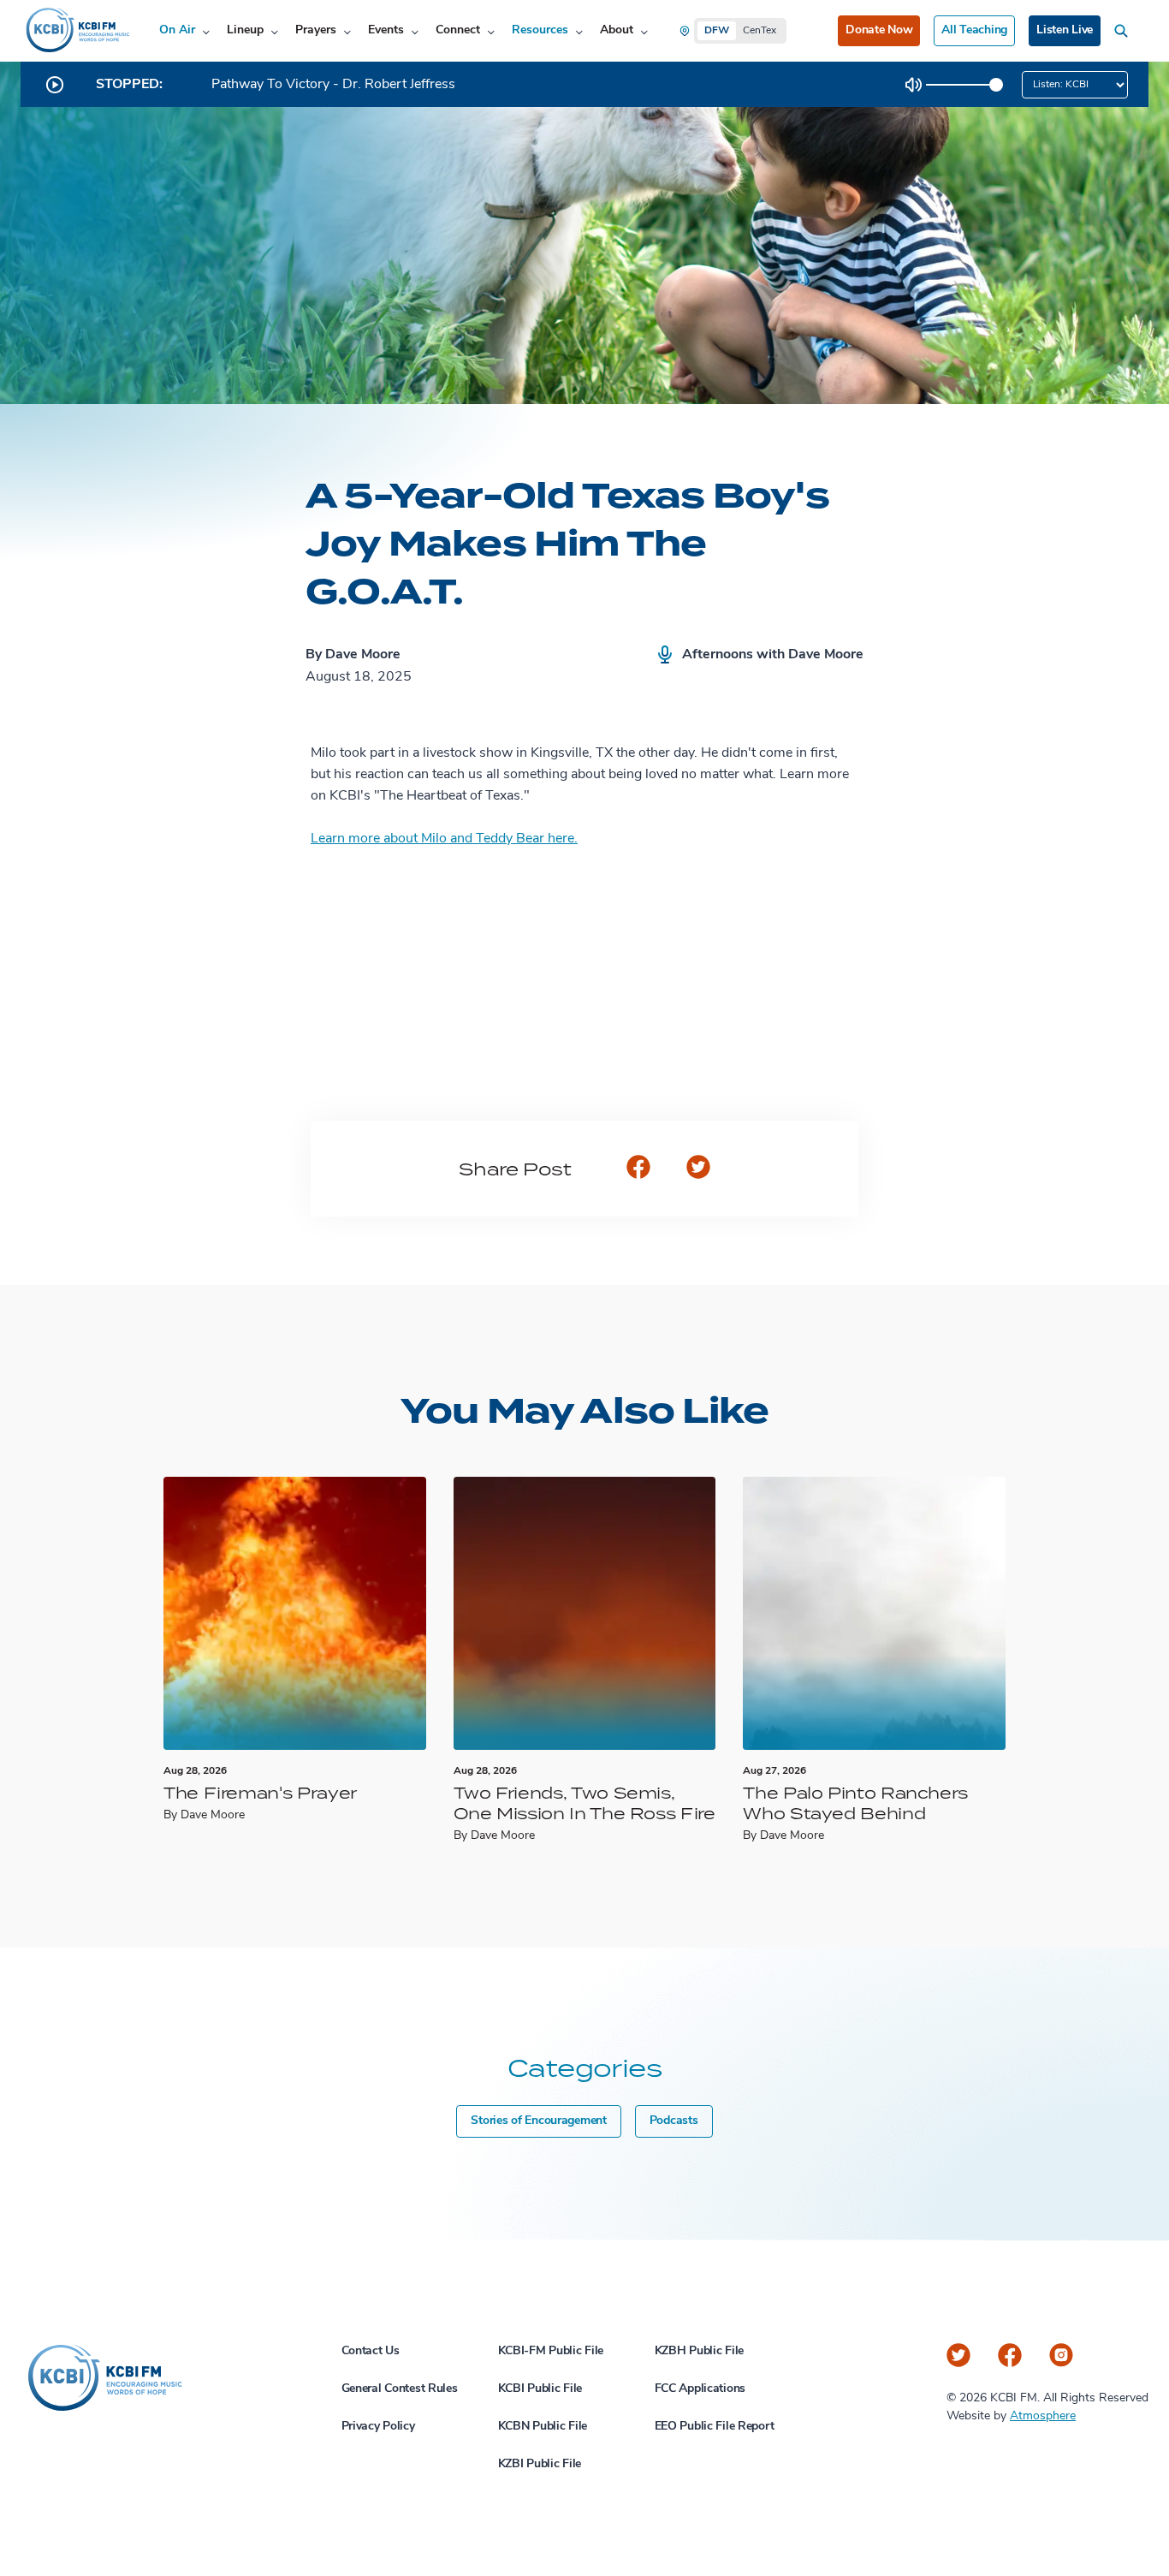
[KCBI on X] (958, 2355)
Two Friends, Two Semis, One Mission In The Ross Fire (584, 1803)
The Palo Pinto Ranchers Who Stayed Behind (855, 1803)
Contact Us (371, 2351)
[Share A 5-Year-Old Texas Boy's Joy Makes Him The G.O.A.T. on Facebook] (638, 1169)
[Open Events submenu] (415, 31)
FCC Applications (700, 2389)
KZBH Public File (700, 2351)
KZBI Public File (540, 2464)
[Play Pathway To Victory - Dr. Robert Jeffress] (55, 85)
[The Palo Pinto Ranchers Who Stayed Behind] (874, 1613)
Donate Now (879, 30)
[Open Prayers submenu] (347, 31)
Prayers (316, 30)
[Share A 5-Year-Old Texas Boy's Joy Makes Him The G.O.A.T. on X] (698, 1169)
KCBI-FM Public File (551, 2351)
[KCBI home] (76, 31)
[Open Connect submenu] (491, 31)
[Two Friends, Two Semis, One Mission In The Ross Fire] (585, 1613)
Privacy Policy (378, 2427)
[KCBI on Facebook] (1010, 2355)
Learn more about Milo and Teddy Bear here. (444, 839)
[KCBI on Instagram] (1061, 2355)
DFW (717, 31)
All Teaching (974, 30)
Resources (540, 30)
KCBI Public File (540, 2389)
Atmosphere (1043, 2416)
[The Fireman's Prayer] (295, 1613)
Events (386, 30)
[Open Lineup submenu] (274, 31)
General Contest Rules (400, 2389)
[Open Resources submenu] (579, 31)
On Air (177, 30)
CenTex (760, 31)
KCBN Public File (543, 2427)
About (617, 30)
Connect (458, 30)
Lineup (245, 30)
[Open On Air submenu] (206, 31)
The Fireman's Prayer (260, 1792)
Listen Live (1065, 30)
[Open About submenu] (644, 31)
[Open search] (1124, 31)
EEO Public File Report (715, 2427)
